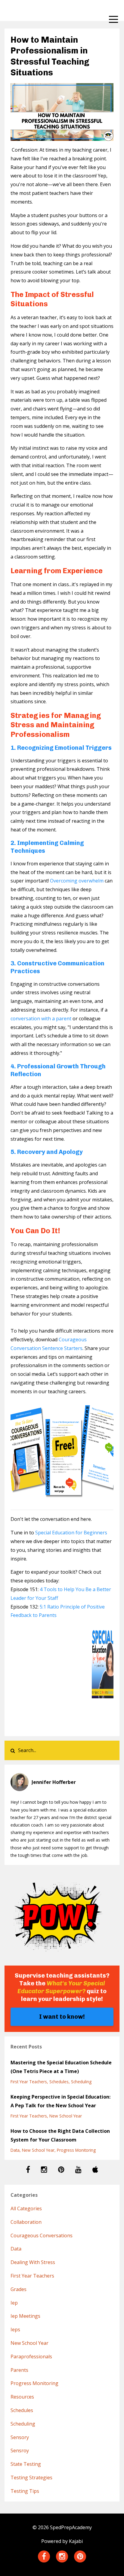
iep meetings (25, 2316)
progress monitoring (76, 2150)
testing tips (25, 2491)
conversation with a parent (41, 1019)
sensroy (20, 2450)
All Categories (26, 2208)
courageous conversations (42, 2235)
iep (14, 2303)
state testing (26, 2464)
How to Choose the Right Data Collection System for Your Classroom (60, 2135)
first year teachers (29, 2082)
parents (19, 2370)
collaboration (26, 2222)
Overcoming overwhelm (77, 881)
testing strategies (31, 2478)
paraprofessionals (31, 2357)
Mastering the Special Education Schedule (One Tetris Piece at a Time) (61, 2067)
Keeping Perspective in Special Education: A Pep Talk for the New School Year (60, 2101)
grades (19, 2289)
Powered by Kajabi (62, 2541)
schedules (59, 2082)
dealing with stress (33, 2262)
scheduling (81, 2082)
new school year (66, 2116)
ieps (15, 2329)
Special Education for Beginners (71, 1533)
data (15, 2150)
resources (22, 2397)
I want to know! (62, 2017)
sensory (20, 2437)
